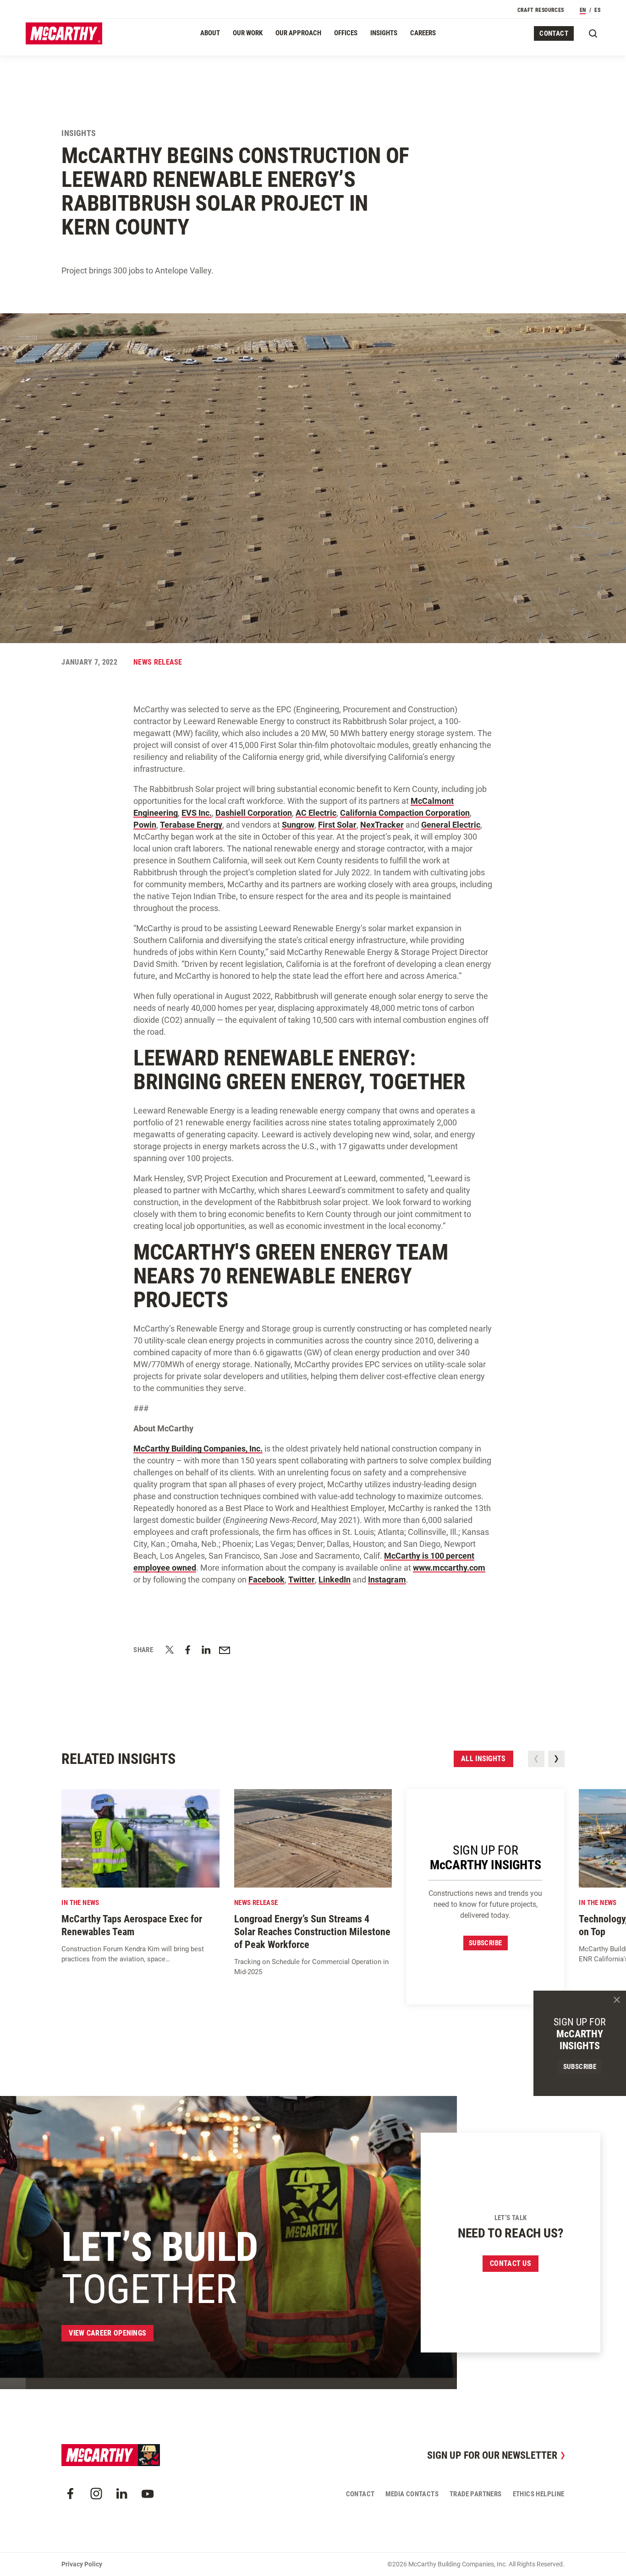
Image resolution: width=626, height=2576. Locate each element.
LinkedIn (335, 1580)
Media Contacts (412, 2494)
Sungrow (298, 825)
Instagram (387, 1580)
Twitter (302, 1580)
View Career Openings (107, 2333)
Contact (554, 33)
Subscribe (486, 1943)
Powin (145, 825)
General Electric (451, 825)
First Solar (337, 825)
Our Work (248, 33)
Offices (346, 33)
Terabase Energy (191, 825)
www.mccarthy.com (449, 1568)
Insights (384, 33)
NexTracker (382, 825)
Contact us (511, 2263)
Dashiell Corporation (254, 813)
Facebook (266, 1580)
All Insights (483, 1759)
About (210, 33)
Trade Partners (476, 2494)
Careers (423, 33)
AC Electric (316, 813)
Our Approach (298, 33)
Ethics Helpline (539, 2494)
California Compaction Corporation (405, 813)
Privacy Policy (82, 2564)
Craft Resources (541, 10)
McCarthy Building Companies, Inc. (198, 1449)
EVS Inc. (197, 813)
